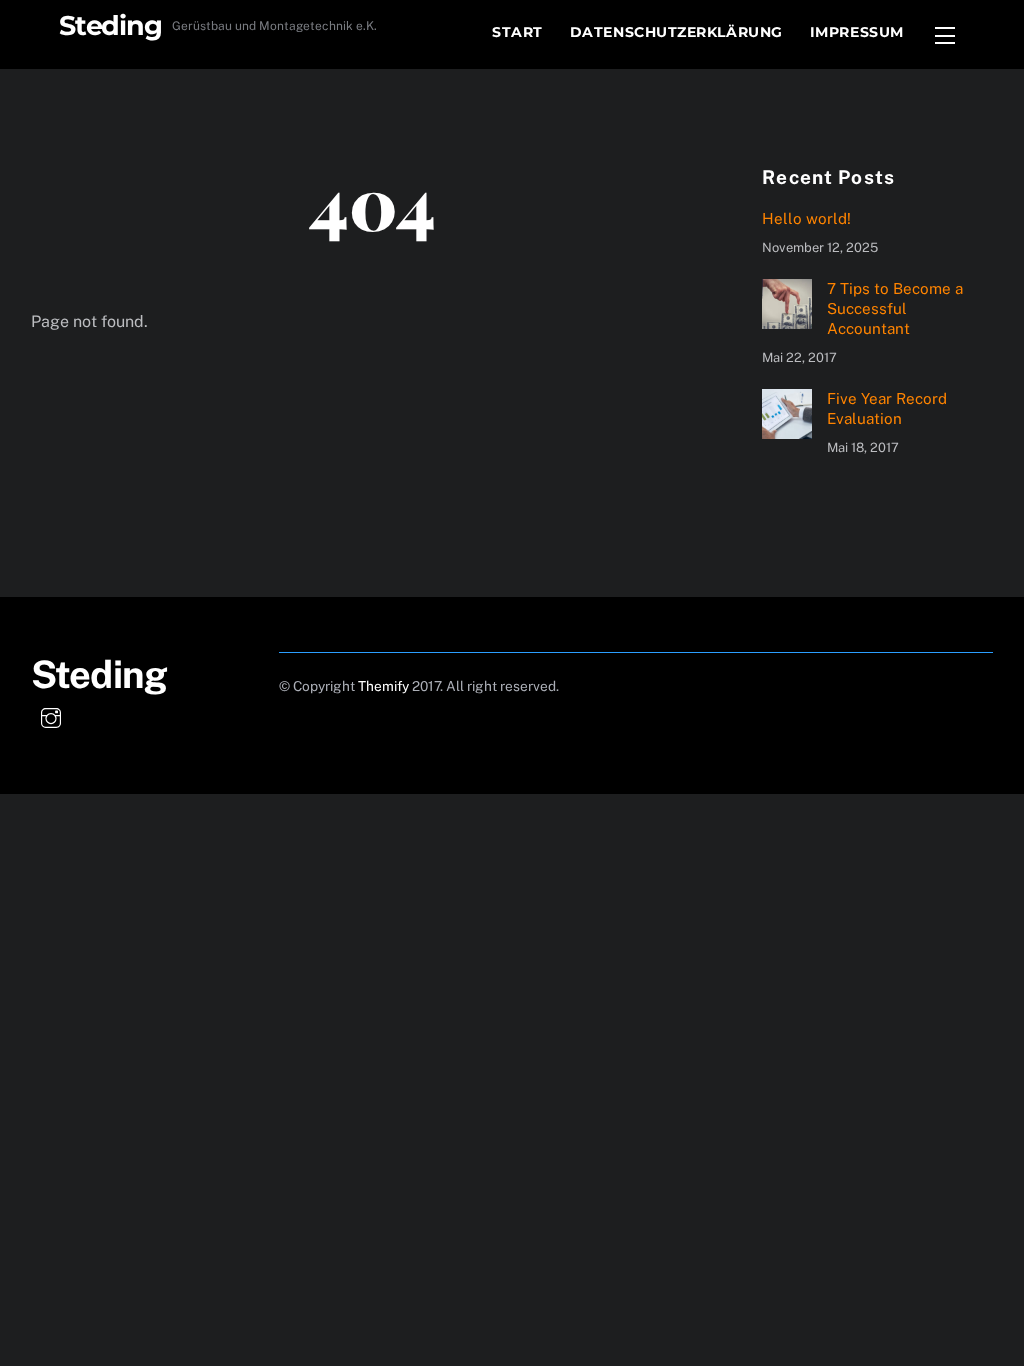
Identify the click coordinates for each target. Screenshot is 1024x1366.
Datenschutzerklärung (676, 32)
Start (517, 32)
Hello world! (806, 218)
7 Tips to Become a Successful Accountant (895, 308)
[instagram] (51, 715)
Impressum (857, 32)
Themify (383, 686)
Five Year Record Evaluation (887, 408)
